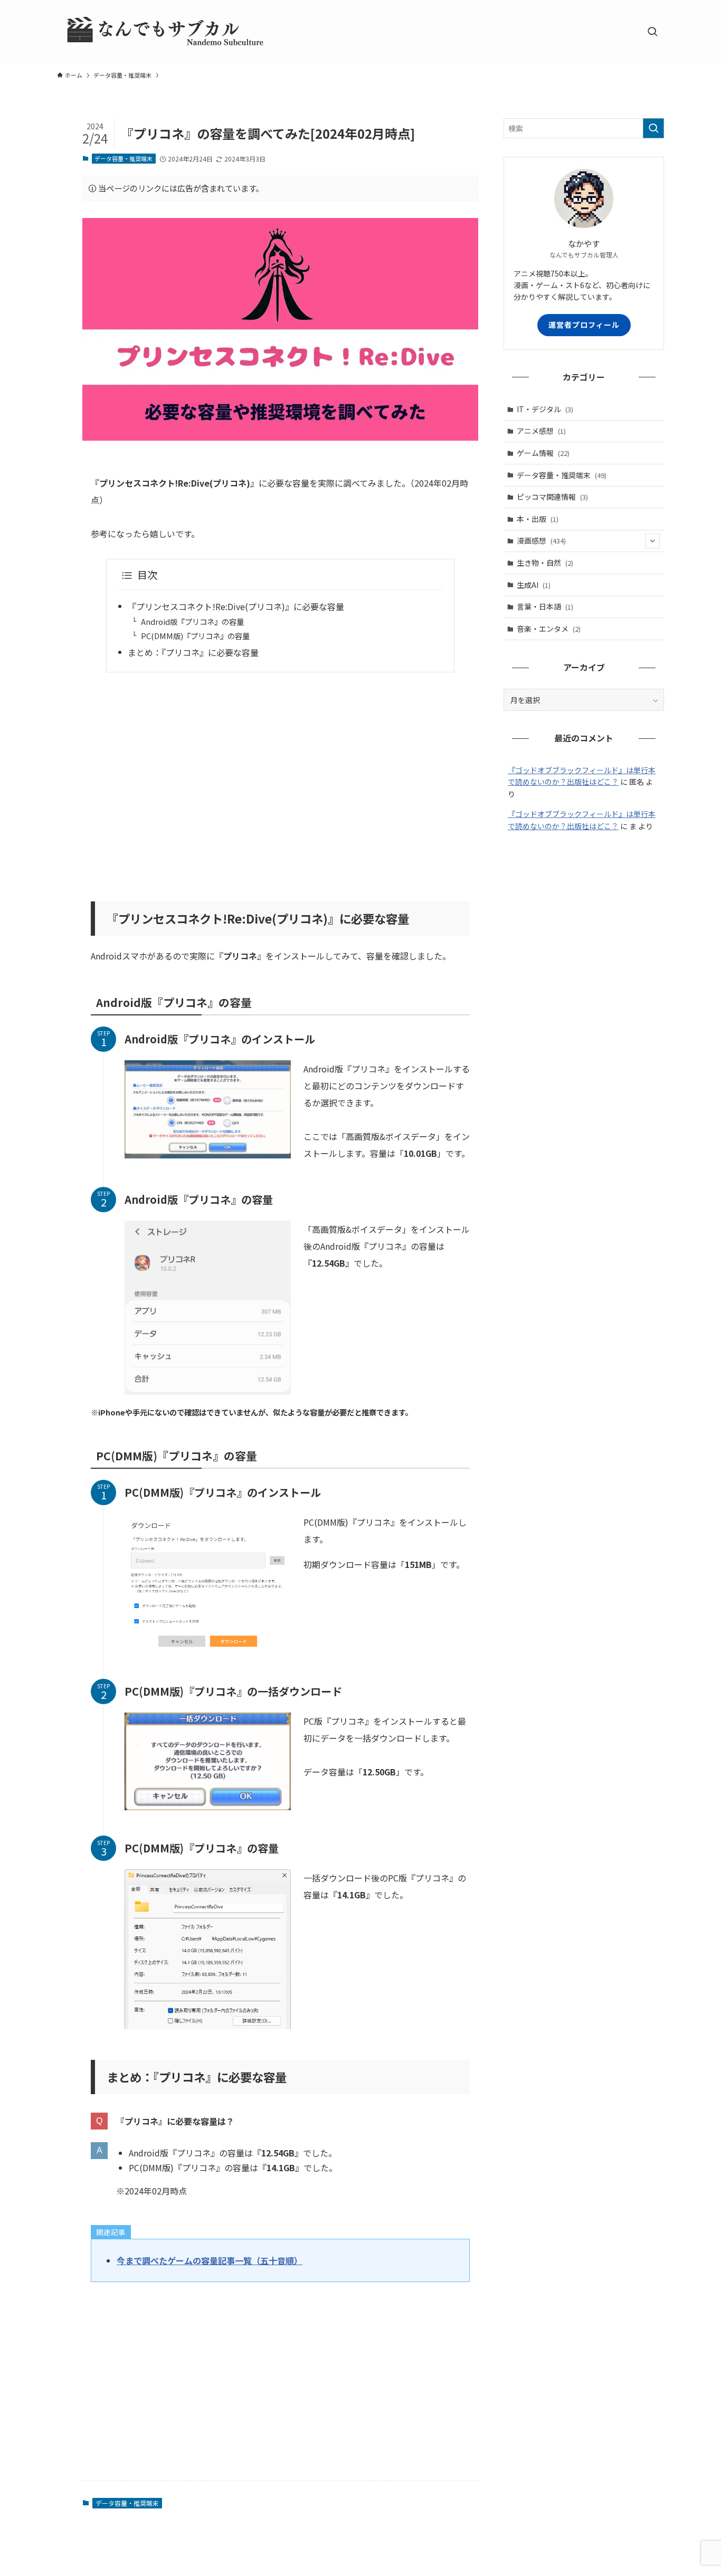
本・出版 (538, 519)
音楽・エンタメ (549, 629)
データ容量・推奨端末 (124, 158)
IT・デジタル (545, 409)
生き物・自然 (545, 563)
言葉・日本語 (545, 606)
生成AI (534, 585)
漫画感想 (541, 540)
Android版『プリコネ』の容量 (192, 621)
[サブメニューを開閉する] (652, 541)
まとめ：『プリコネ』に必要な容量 (193, 652)
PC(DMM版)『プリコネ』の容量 (195, 636)
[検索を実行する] (653, 128)
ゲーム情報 (543, 453)
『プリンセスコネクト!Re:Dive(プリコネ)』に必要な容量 (236, 606)
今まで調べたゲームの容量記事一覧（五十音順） (210, 2260)
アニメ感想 (541, 431)
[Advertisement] (280, 780)
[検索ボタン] (652, 32)
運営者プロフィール (584, 325)
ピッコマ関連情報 (552, 497)
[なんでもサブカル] (163, 32)
